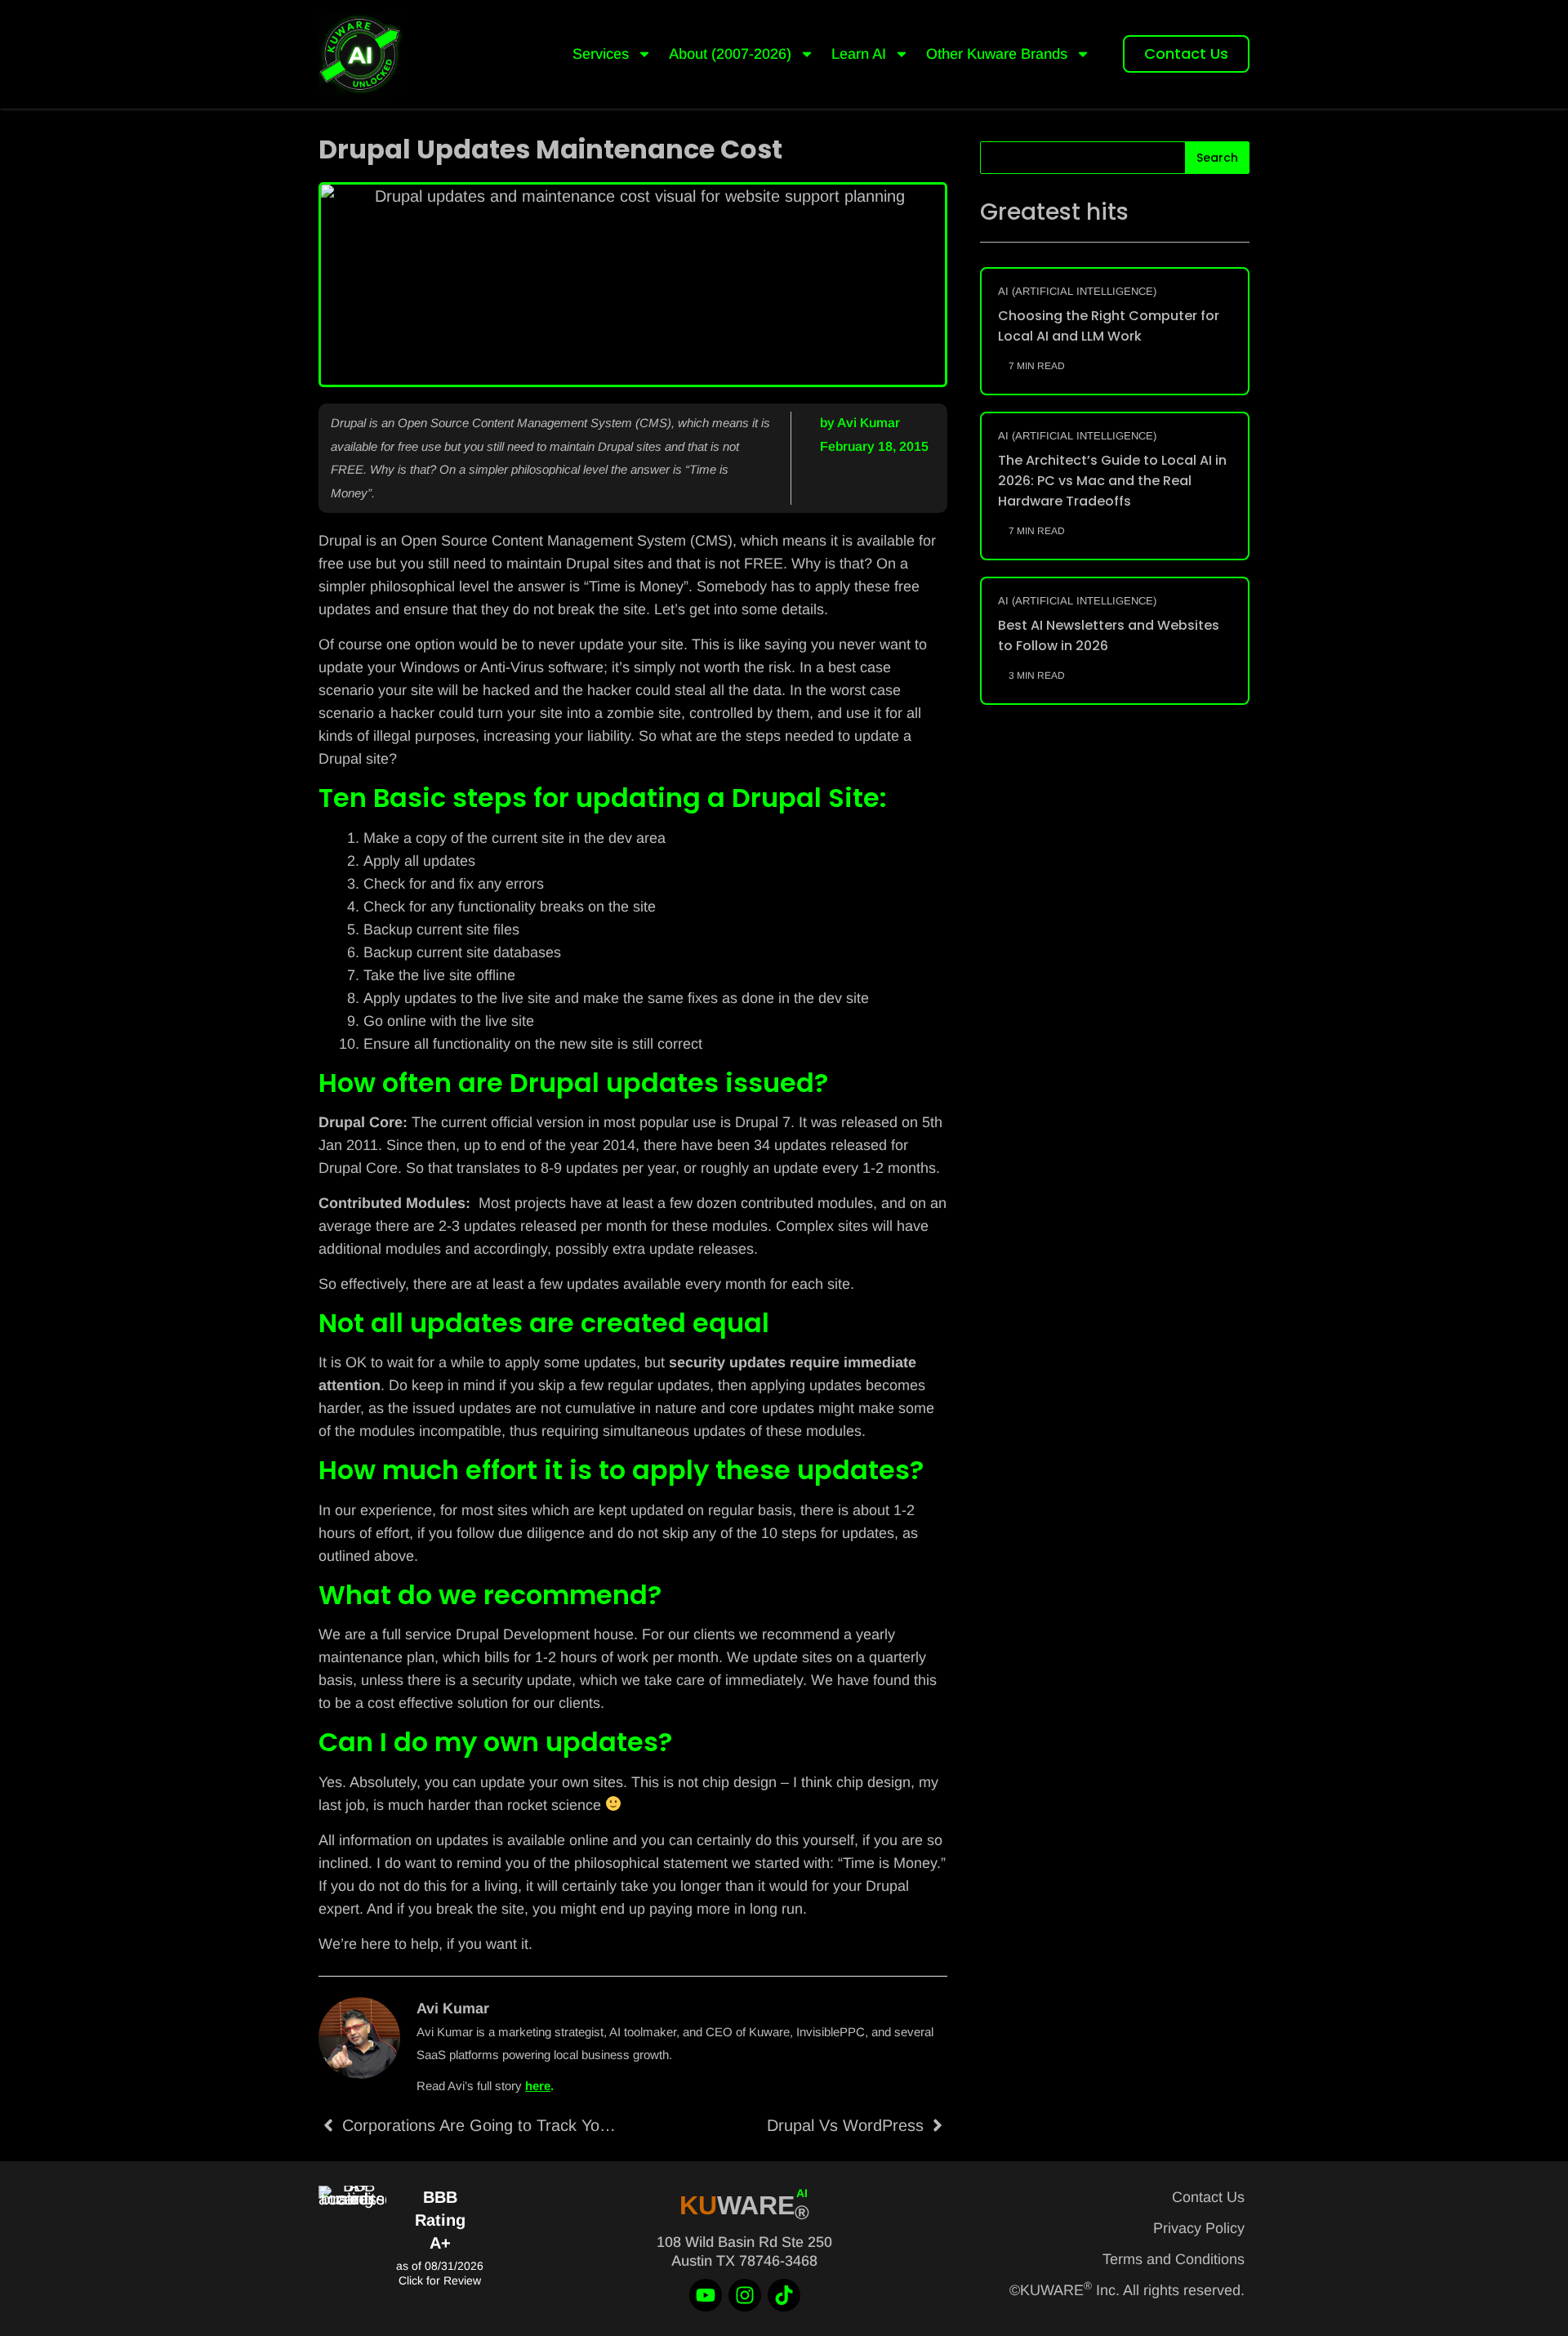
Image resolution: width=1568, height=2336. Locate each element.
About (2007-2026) (730, 54)
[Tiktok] (784, 2295)
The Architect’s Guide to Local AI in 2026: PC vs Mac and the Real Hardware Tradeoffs (1112, 481)
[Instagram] (745, 2295)
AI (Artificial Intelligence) (1077, 291)
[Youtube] (706, 2295)
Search (1217, 158)
